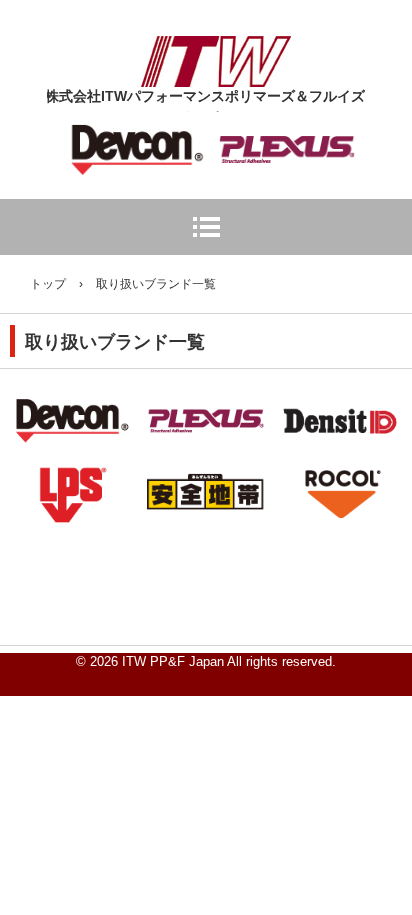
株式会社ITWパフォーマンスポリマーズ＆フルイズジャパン (216, 54)
